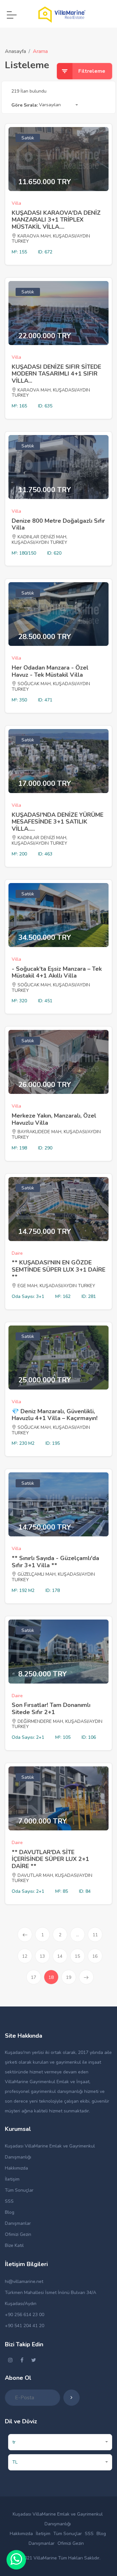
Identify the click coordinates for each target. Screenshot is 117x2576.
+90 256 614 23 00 (25, 2315)
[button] (58, 105)
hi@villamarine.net (24, 2281)
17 (33, 1977)
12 (25, 1956)
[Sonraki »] (86, 1977)
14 (60, 1956)
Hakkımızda (16, 2168)
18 (53, 1977)
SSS (9, 2201)
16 (95, 1956)
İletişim (12, 2179)
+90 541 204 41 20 (25, 2326)
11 (95, 1935)
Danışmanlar (18, 2223)
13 (42, 1956)
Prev (25, 1935)
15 (77, 1956)
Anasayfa (15, 51)
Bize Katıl (14, 2245)
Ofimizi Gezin (18, 2234)
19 (69, 1977)
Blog (10, 2212)
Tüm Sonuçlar (19, 2190)
